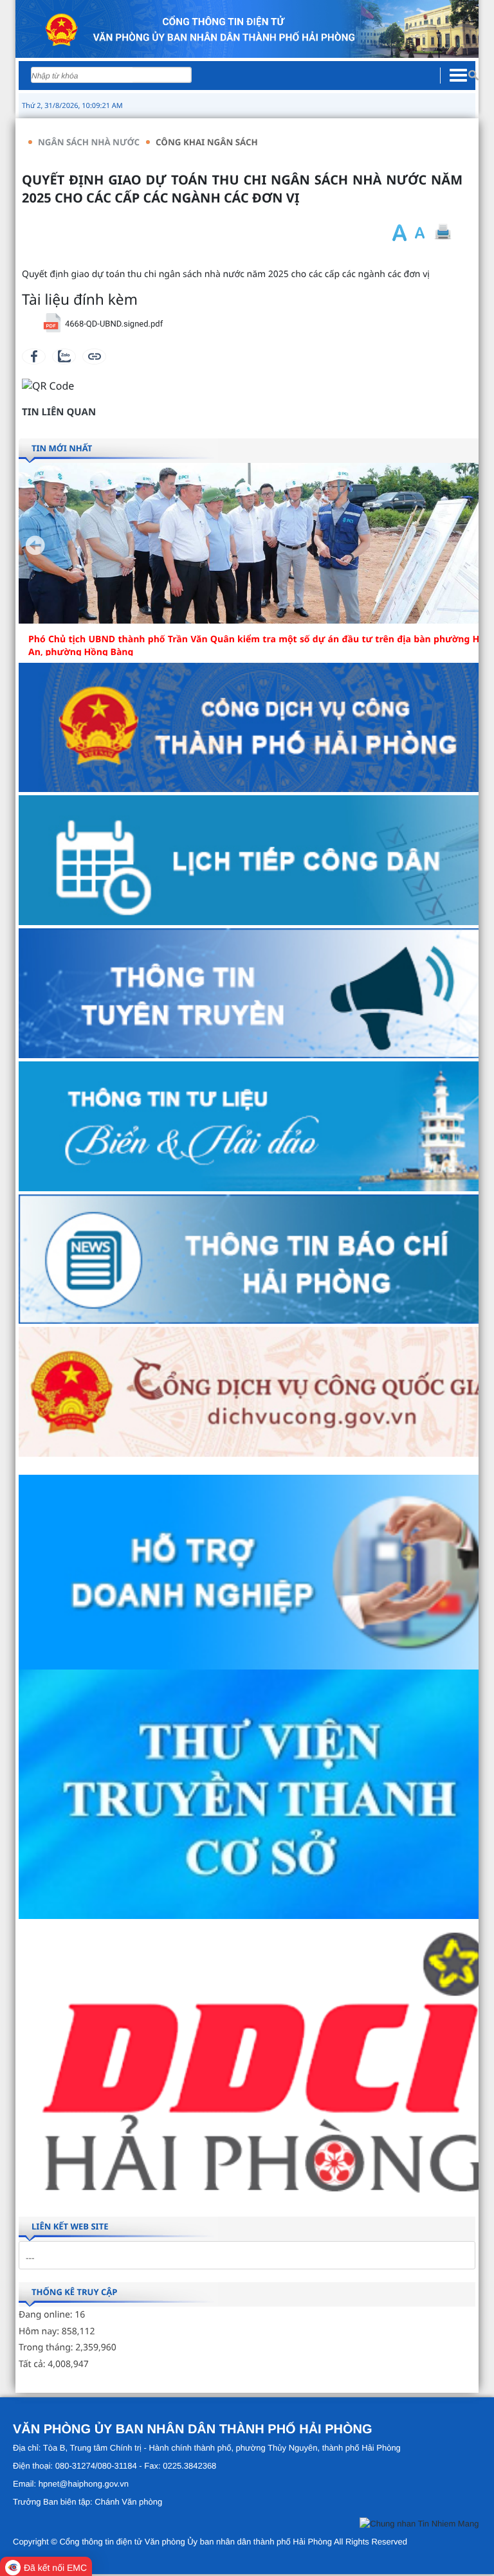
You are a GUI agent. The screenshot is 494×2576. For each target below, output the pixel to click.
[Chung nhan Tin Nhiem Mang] (419, 2526)
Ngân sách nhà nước (89, 142)
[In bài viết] (443, 232)
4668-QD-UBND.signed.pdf (114, 324)
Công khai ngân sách (207, 142)
